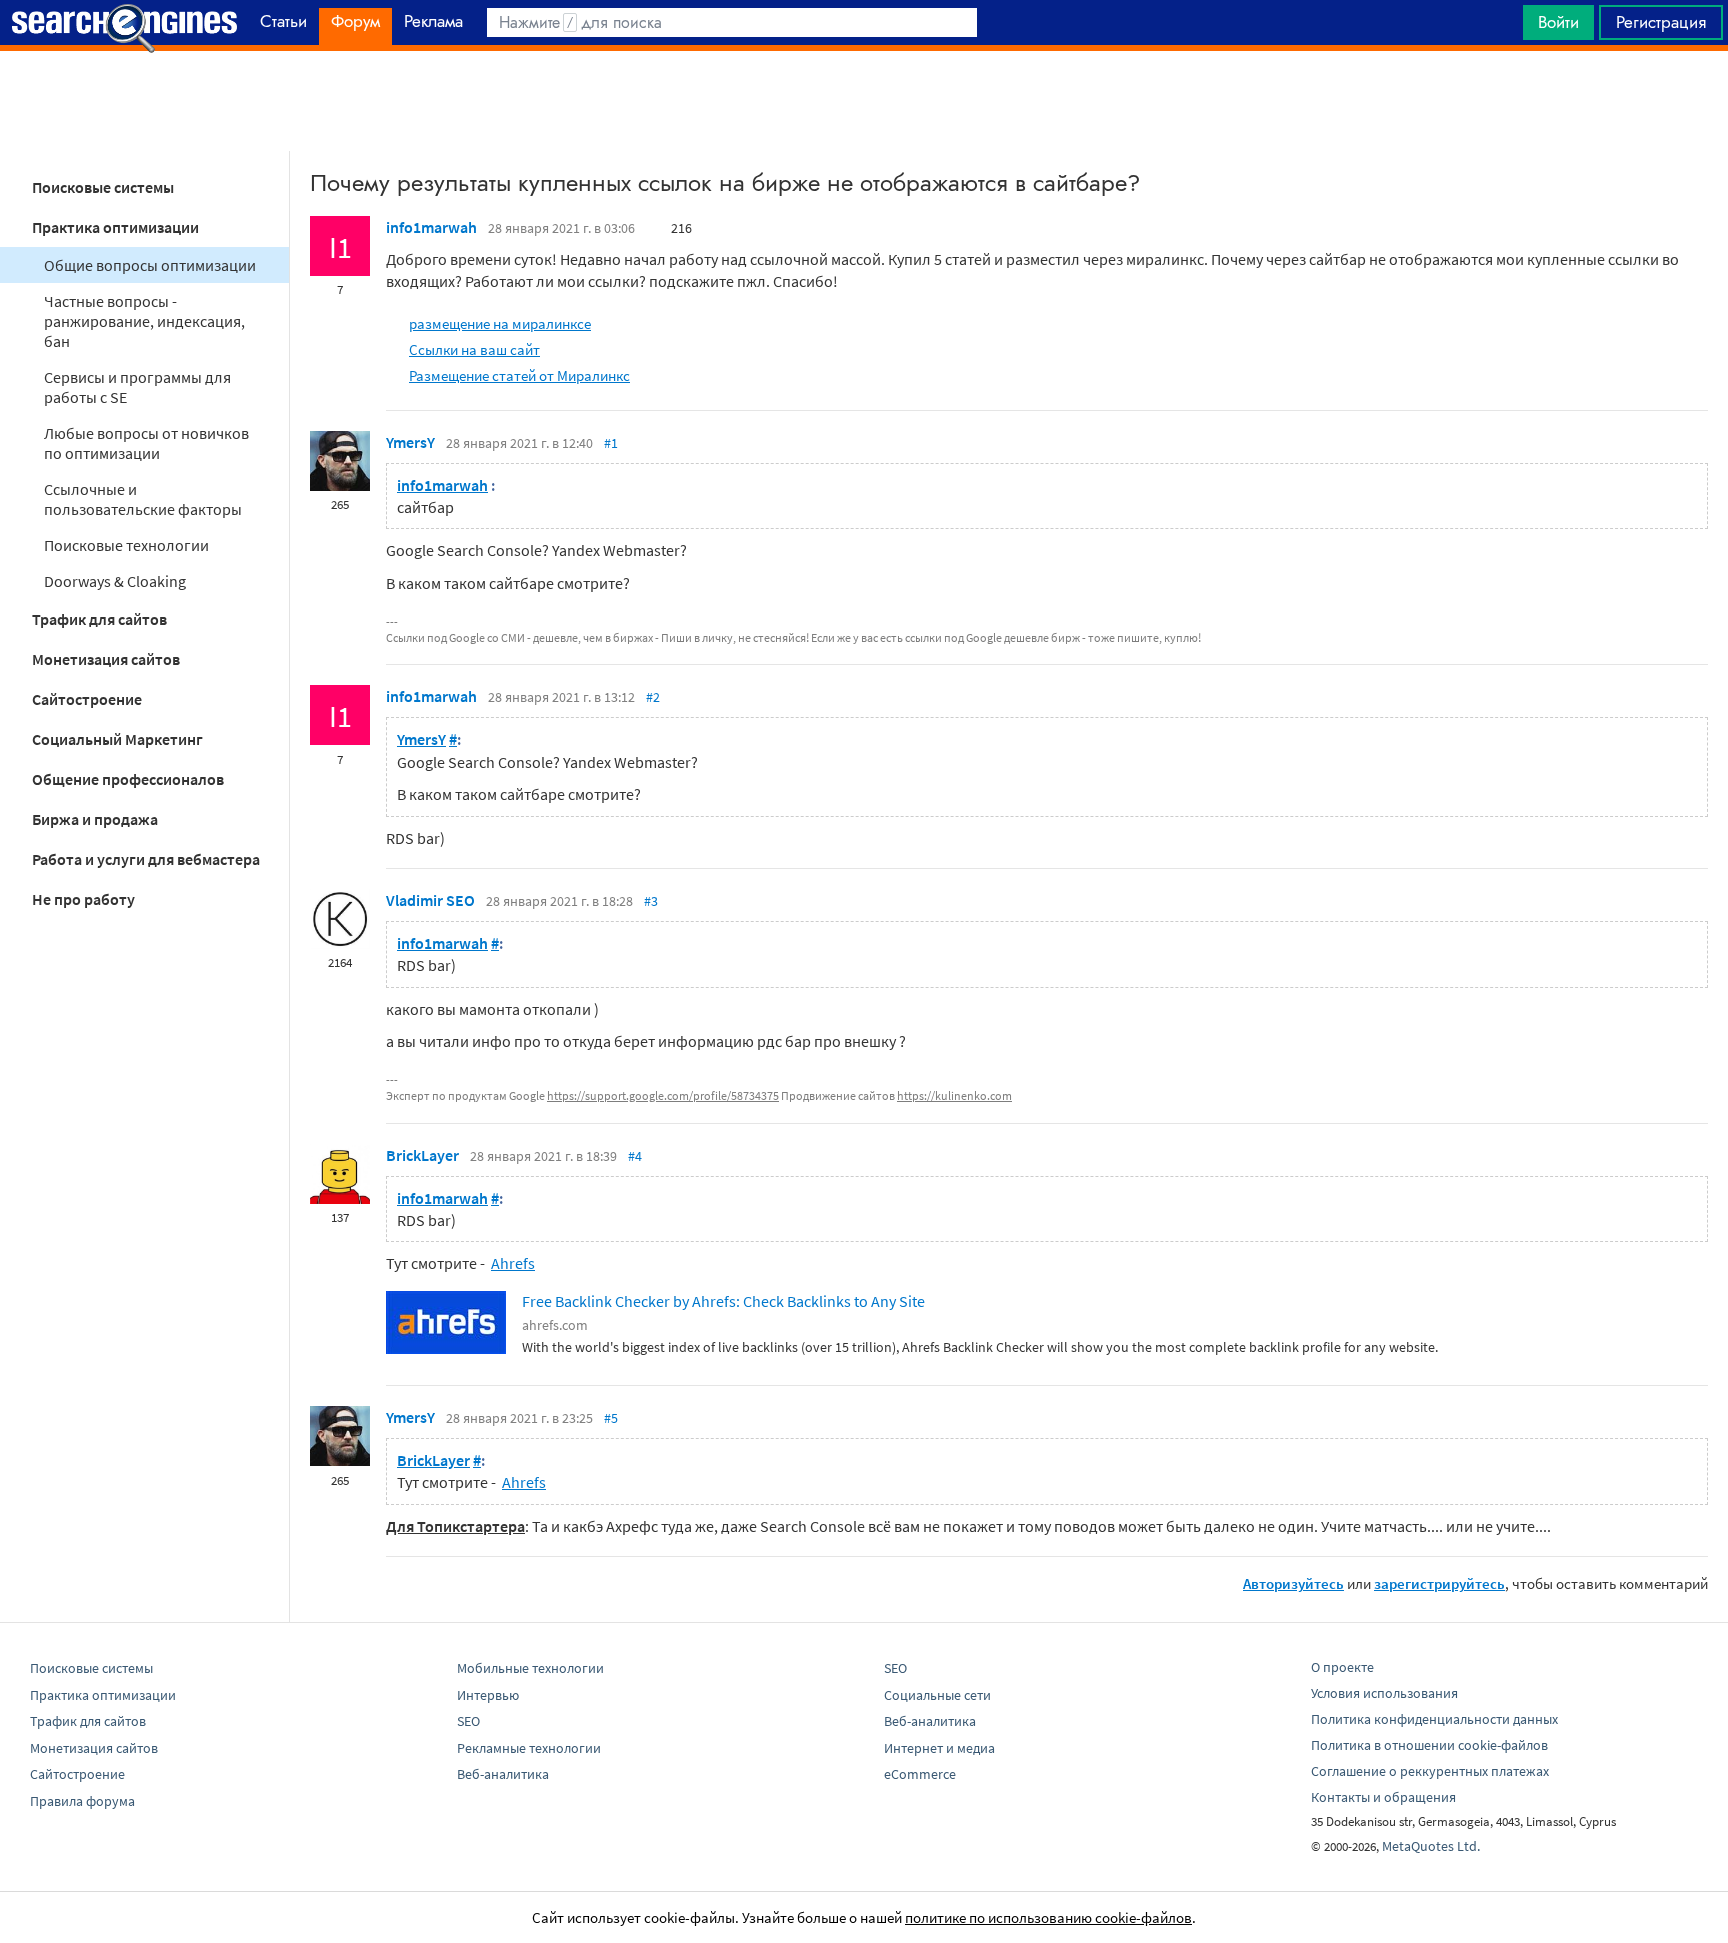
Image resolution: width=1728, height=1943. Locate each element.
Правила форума (82, 1801)
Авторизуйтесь (1293, 1583)
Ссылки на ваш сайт (474, 349)
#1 (611, 443)
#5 (611, 1418)
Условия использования (1384, 1693)
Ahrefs (513, 1263)
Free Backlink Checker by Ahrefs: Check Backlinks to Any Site (723, 1301)
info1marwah (431, 227)
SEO (468, 1721)
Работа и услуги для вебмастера (146, 859)
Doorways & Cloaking (115, 581)
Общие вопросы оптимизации (150, 265)
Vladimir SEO (430, 900)
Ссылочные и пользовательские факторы (143, 499)
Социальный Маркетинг (117, 739)
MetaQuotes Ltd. (1431, 1846)
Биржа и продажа (95, 819)
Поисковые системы (103, 187)
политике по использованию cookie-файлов (1048, 1917)
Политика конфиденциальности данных (1434, 1719)
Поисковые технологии (126, 545)
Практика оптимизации (115, 227)
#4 (635, 1156)
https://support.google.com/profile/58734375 (663, 1095)
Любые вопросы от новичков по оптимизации (146, 443)
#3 (651, 901)
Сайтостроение (87, 699)
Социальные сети (937, 1695)
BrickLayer (422, 1155)
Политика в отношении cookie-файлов (1429, 1745)
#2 (653, 697)
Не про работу (83, 899)
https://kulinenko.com (954, 1095)
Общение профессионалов (128, 779)
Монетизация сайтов (106, 659)
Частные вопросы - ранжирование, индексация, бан (144, 321)
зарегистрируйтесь (1439, 1583)
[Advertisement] (864, 101)
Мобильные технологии (530, 1668)
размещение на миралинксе (500, 323)
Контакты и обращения (1383, 1797)
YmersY (410, 442)
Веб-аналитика (503, 1774)
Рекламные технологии (529, 1748)
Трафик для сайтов (99, 619)
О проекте (1342, 1667)
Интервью (488, 1695)
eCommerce (920, 1774)
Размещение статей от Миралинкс (519, 375)
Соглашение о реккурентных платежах (1430, 1771)
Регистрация (1661, 22)
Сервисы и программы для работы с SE (137, 387)
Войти (1558, 22)
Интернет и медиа (939, 1748)
